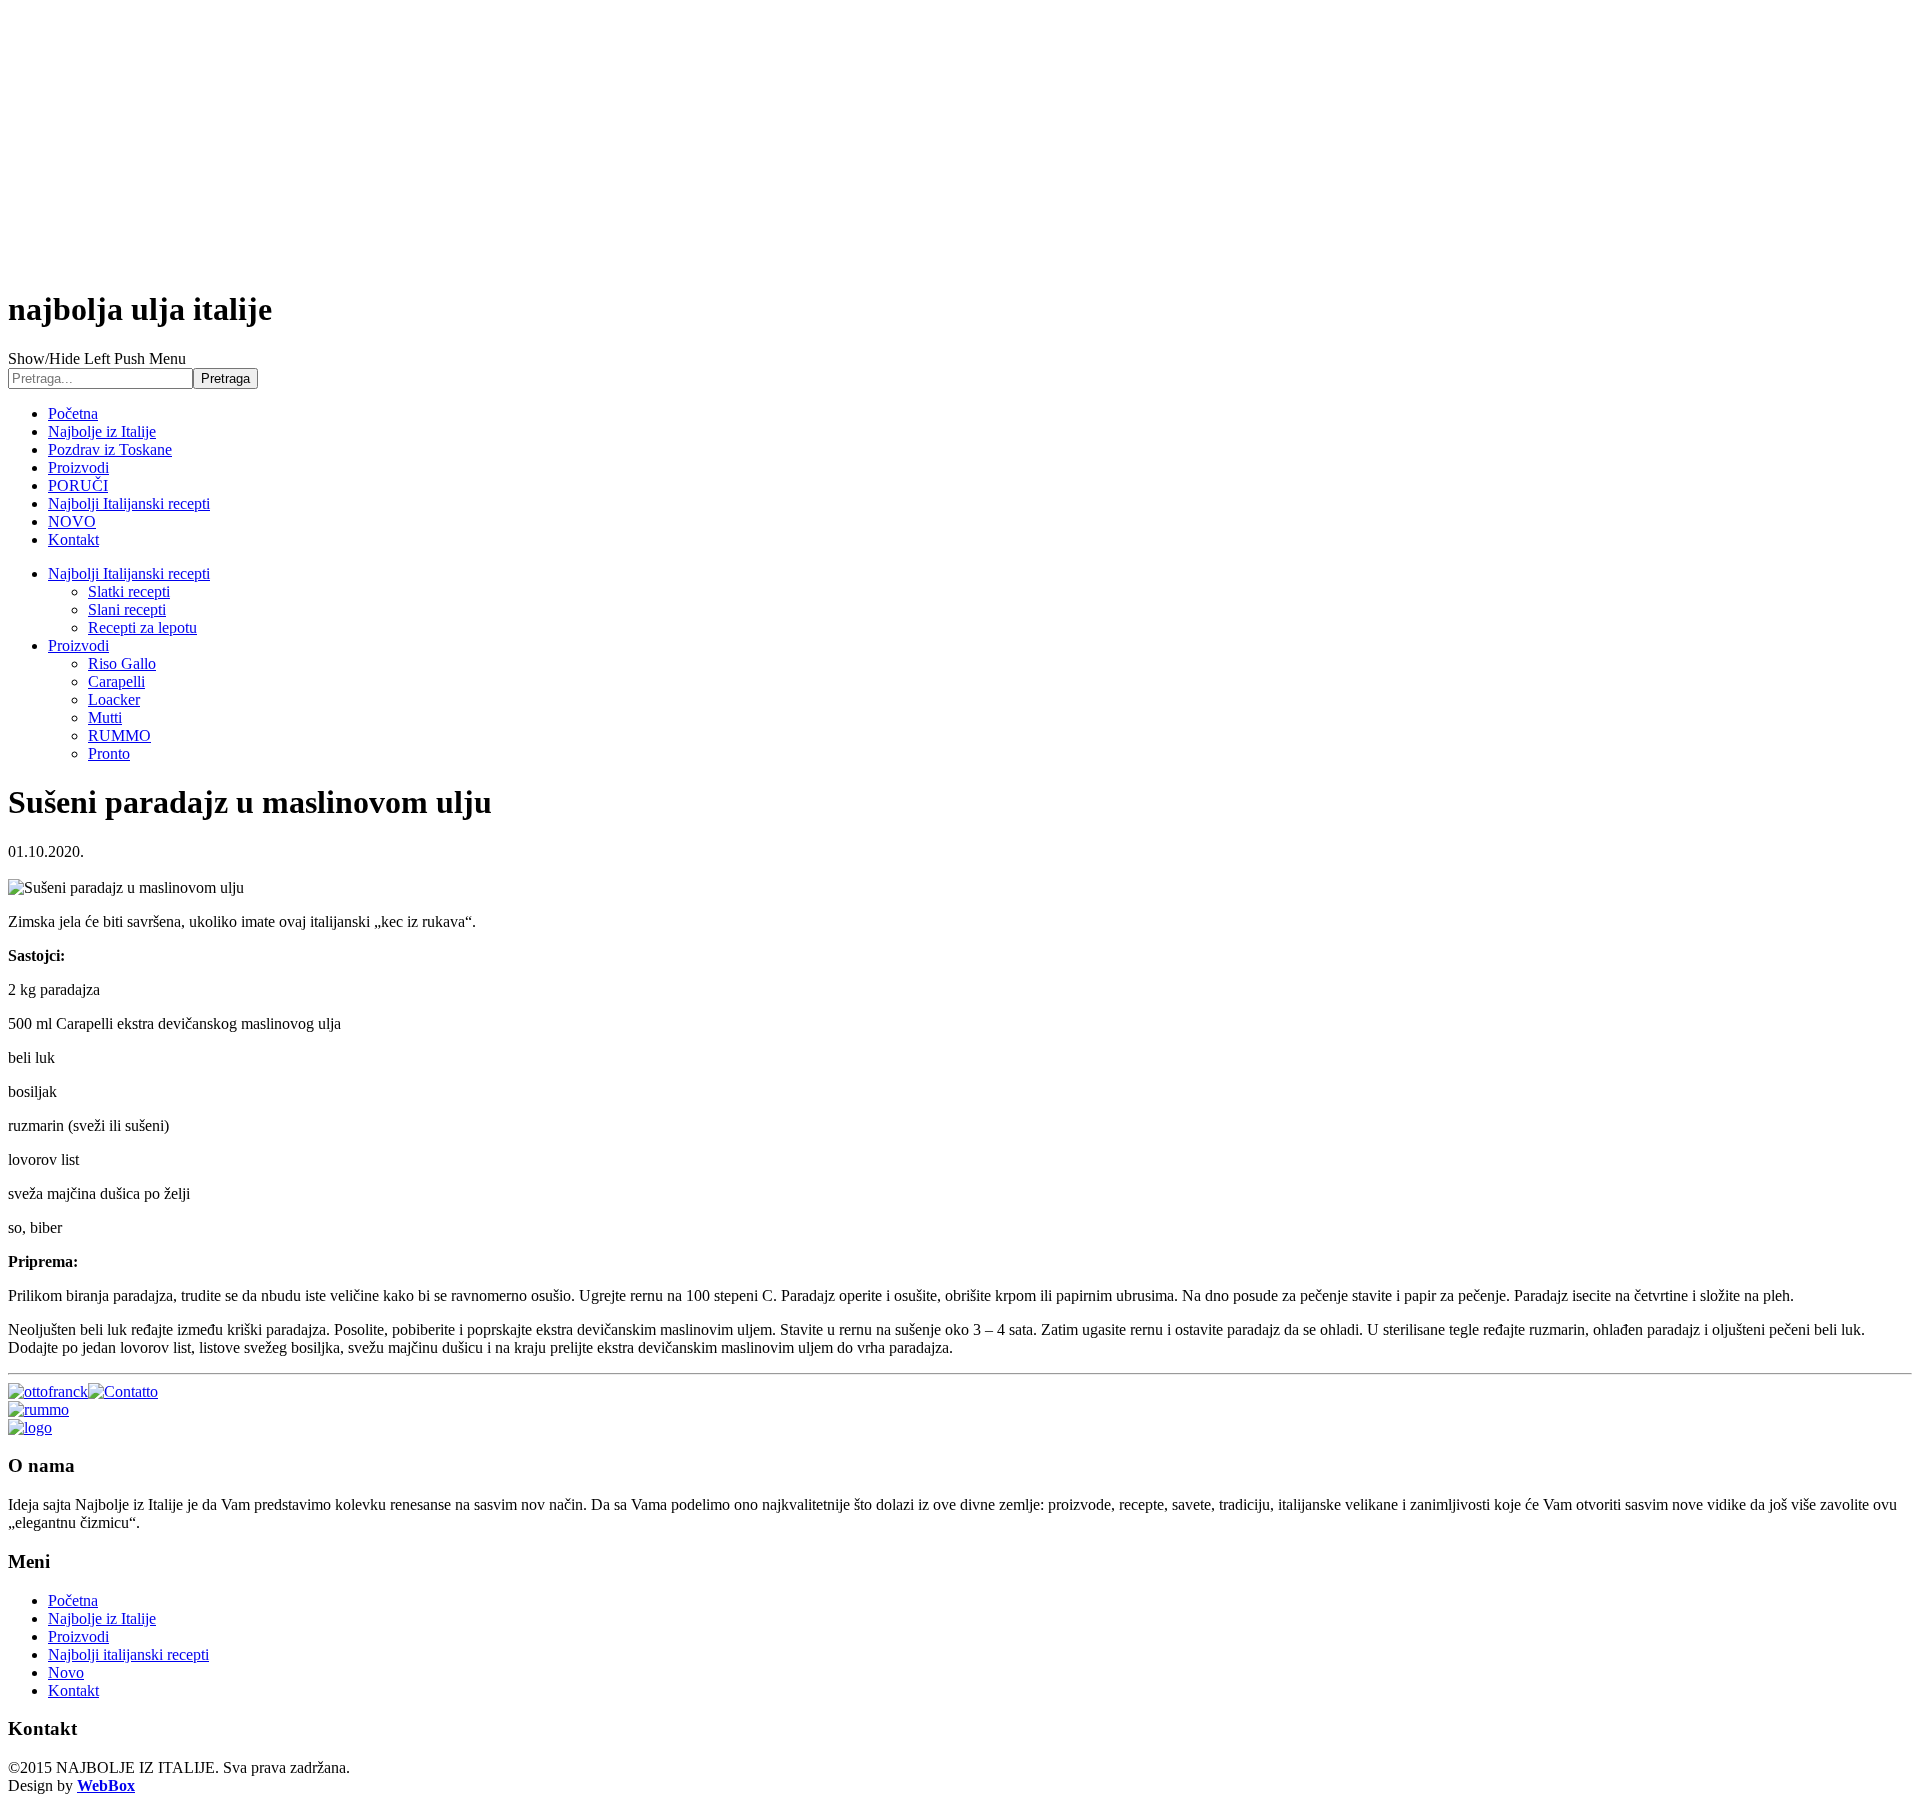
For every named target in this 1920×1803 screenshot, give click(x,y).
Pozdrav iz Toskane (110, 449)
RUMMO (119, 735)
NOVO (72, 521)
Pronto (109, 753)
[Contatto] (123, 1391)
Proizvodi (78, 467)
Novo (66, 1672)
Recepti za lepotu (142, 627)
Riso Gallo (122, 663)
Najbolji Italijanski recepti (129, 503)
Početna (73, 413)
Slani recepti (127, 609)
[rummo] (38, 1409)
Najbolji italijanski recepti (128, 1654)
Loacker (114, 699)
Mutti (105, 717)
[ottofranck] (48, 1391)
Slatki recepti (129, 591)
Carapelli (116, 681)
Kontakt (73, 539)
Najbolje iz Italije (102, 431)
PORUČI (78, 485)
